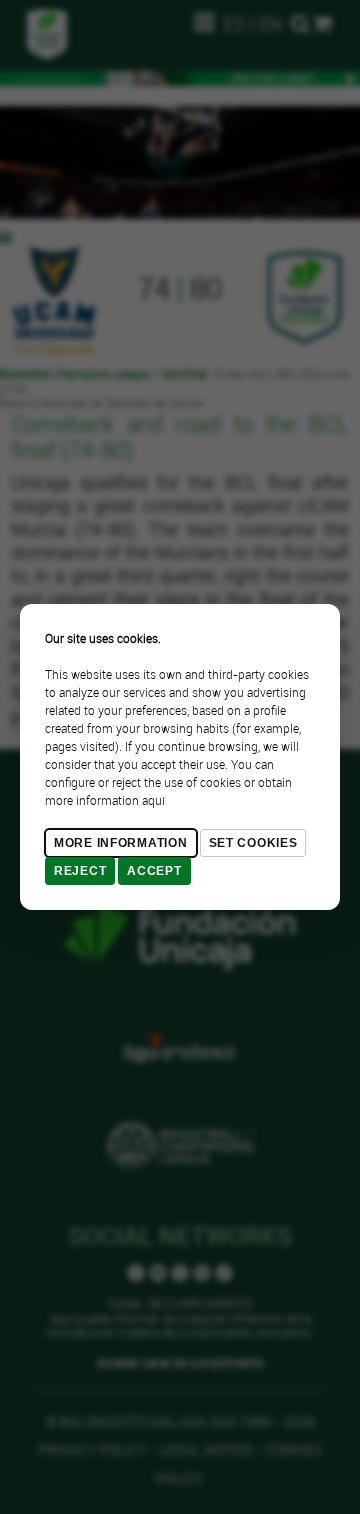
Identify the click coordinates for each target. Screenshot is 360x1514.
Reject (80, 871)
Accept (154, 871)
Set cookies (253, 843)
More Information (121, 843)
